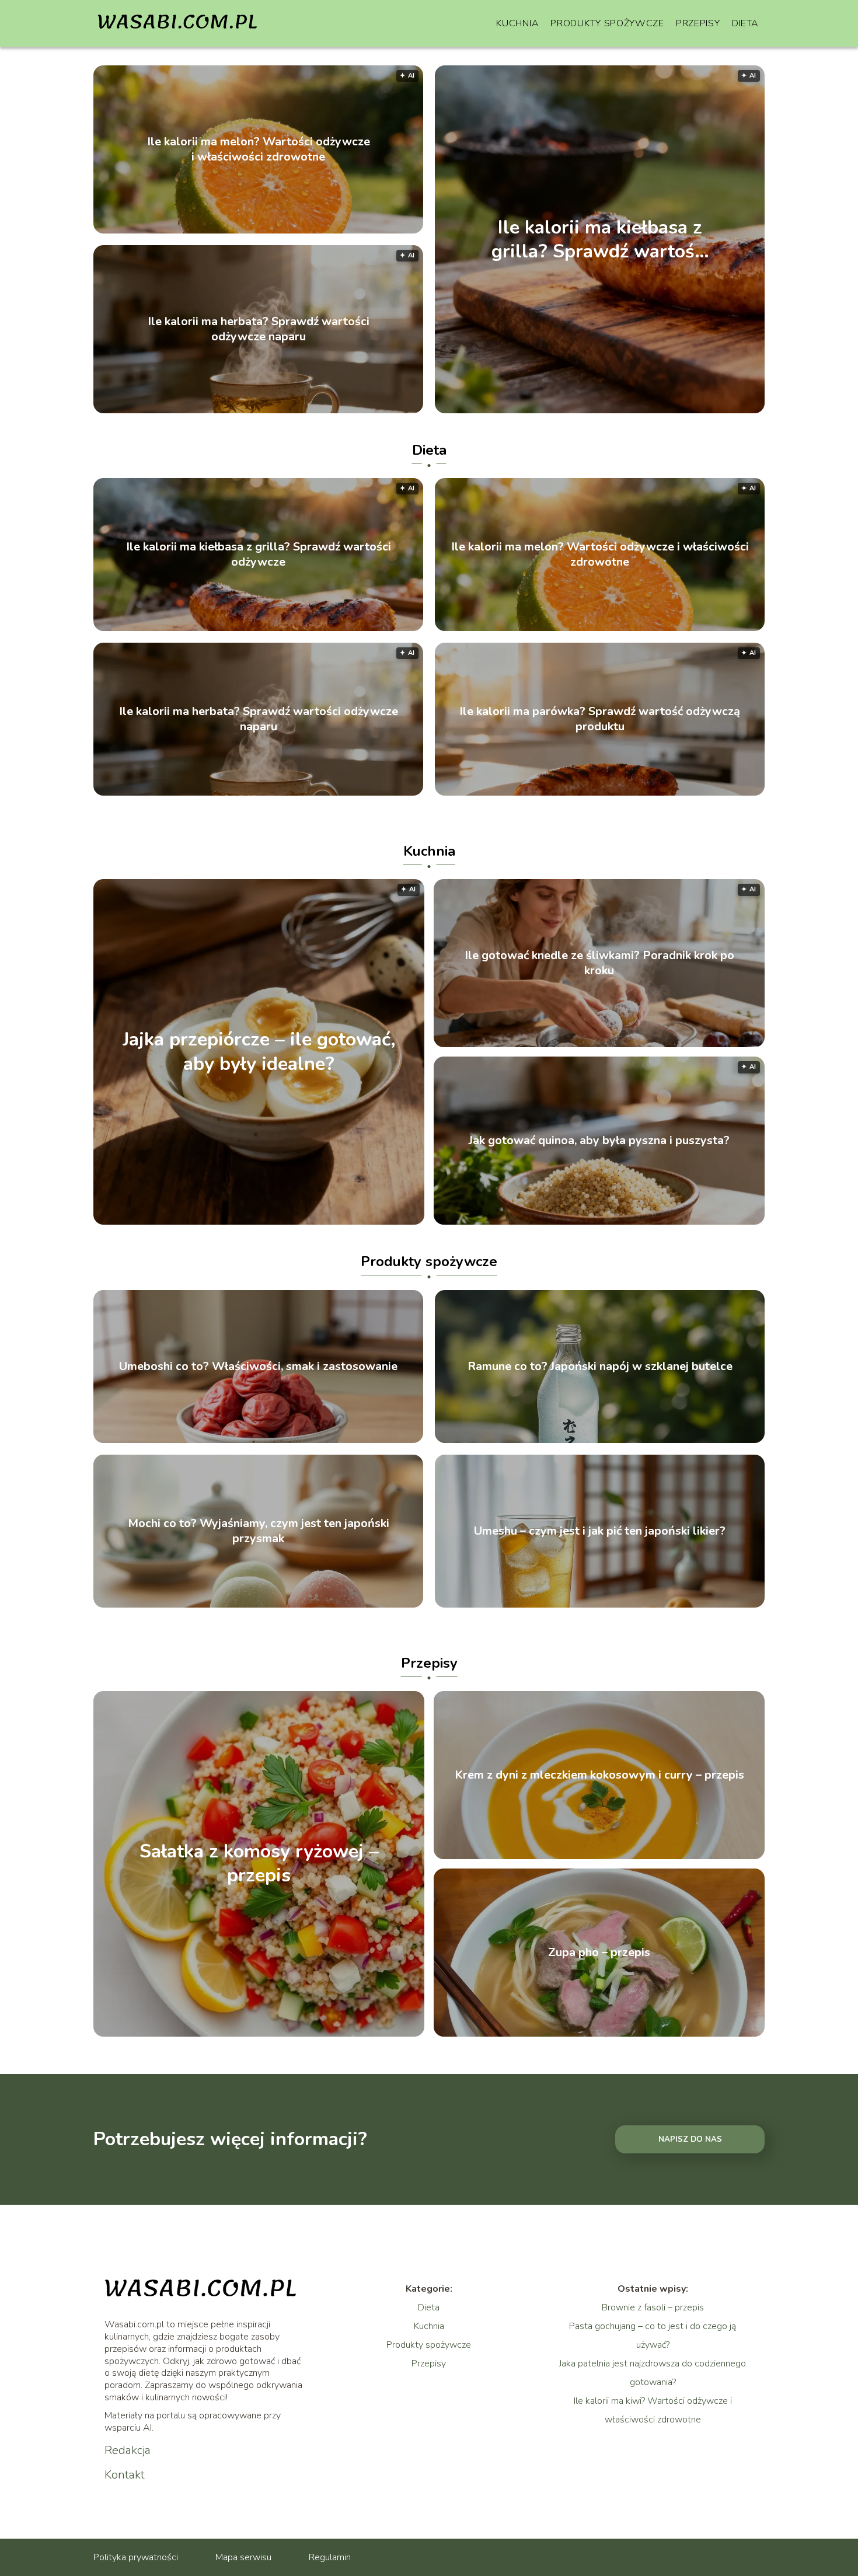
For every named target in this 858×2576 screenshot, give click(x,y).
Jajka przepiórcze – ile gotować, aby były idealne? (259, 1052)
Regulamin (330, 2557)
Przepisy (698, 23)
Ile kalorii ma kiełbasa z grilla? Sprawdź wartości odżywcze (600, 239)
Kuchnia (517, 23)
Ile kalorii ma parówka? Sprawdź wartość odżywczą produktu (600, 719)
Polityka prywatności (136, 2557)
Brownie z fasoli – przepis (653, 2307)
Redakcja (128, 2450)
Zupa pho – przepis (599, 1953)
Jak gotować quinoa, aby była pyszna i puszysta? (599, 1141)
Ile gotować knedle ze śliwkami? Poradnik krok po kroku (599, 963)
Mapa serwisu (243, 2557)
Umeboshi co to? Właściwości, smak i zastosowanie (258, 1367)
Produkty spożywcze (607, 23)
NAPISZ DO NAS (690, 2139)
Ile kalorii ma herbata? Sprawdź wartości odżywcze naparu (259, 329)
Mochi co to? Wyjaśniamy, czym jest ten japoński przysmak (259, 1531)
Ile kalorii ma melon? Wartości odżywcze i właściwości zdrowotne (259, 149)
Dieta (746, 23)
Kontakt (125, 2475)
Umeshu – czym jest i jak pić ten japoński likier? (600, 1531)
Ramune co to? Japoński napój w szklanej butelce (600, 1367)
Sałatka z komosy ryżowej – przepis (259, 1864)
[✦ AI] (324, 1222)
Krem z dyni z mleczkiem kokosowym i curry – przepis (599, 1775)
